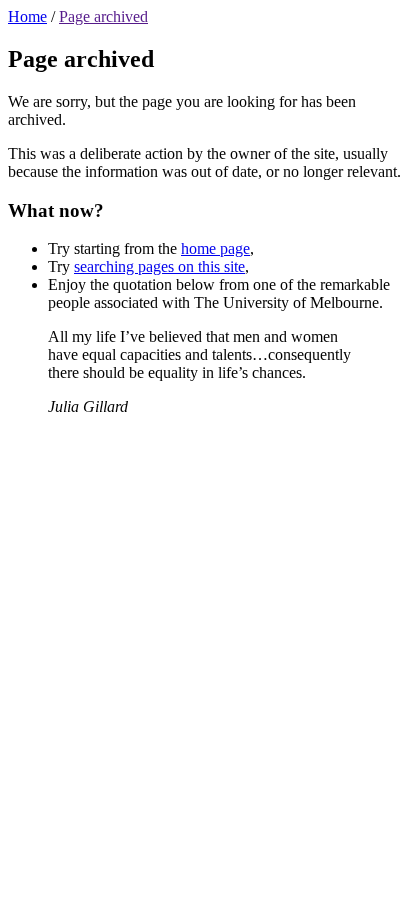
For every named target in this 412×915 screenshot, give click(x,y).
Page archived (103, 16)
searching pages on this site (159, 266)
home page (215, 248)
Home (27, 16)
